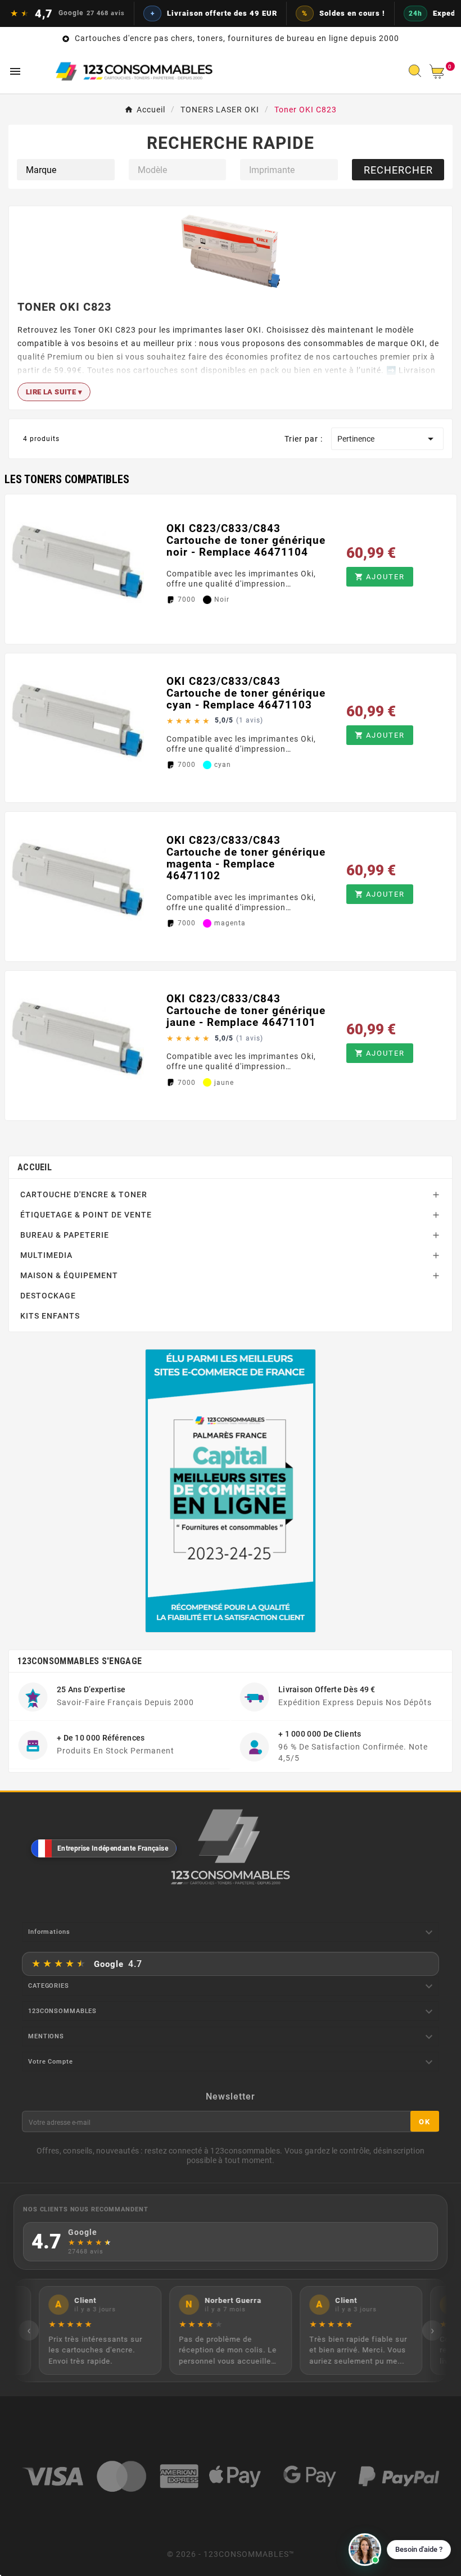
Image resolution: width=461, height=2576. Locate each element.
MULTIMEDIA (46, 1255)
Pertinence (387, 439)
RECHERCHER (398, 170)
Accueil (35, 1167)
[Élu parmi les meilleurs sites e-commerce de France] (231, 1491)
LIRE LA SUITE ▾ (54, 392)
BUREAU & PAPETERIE (65, 1235)
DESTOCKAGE (48, 1296)
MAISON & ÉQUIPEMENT (69, 1275)
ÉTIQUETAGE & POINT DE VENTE (86, 1215)
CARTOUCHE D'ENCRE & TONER (84, 1194)
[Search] (418, 74)
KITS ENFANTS (50, 1316)
